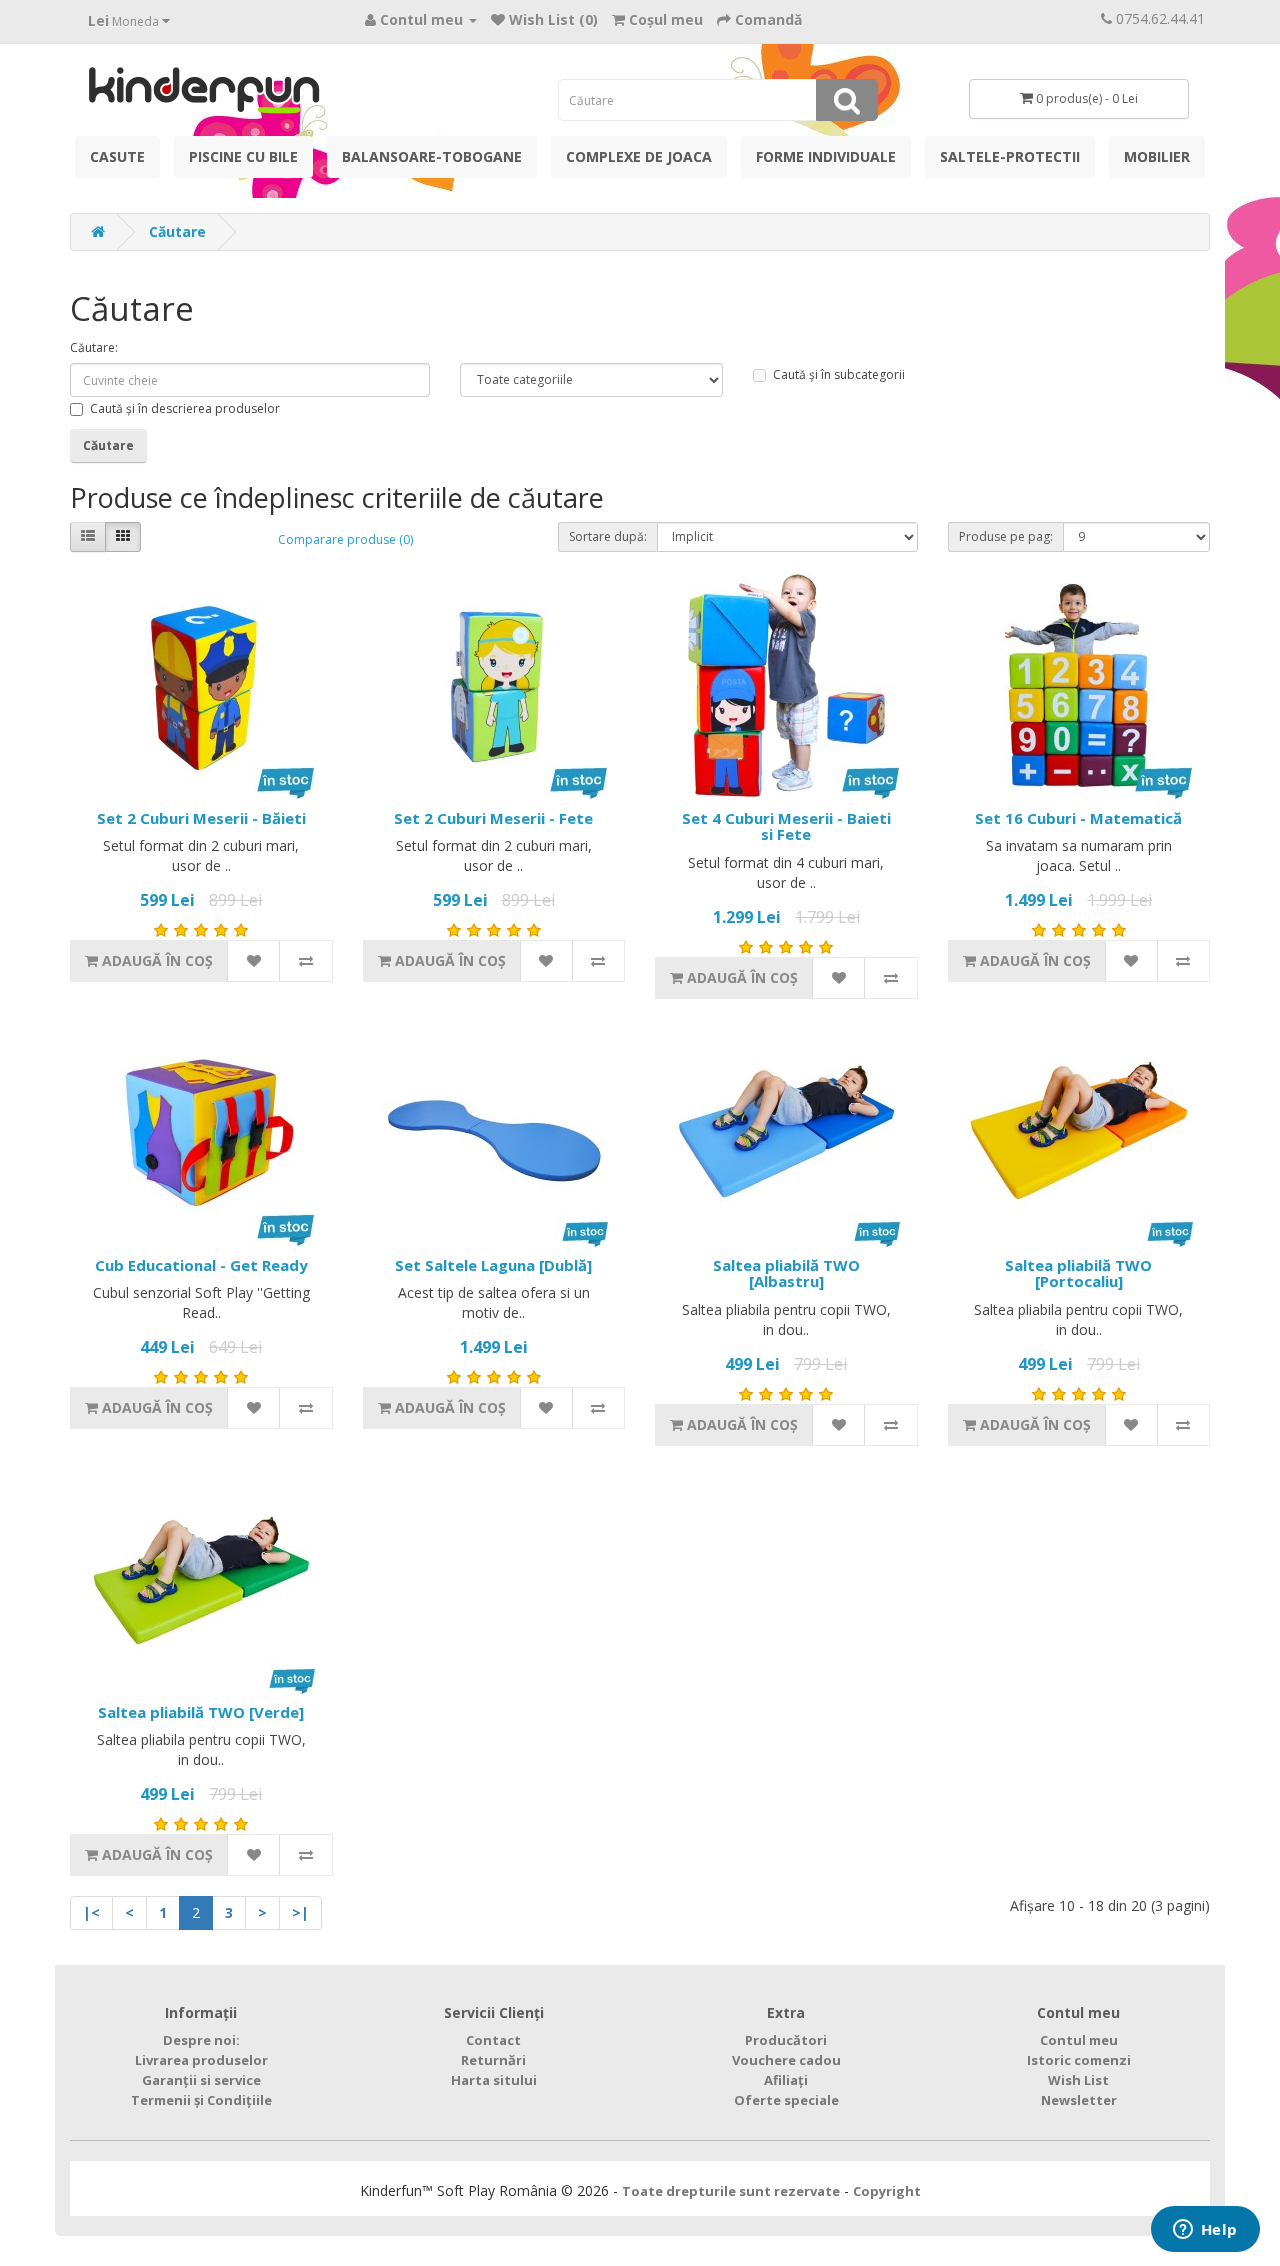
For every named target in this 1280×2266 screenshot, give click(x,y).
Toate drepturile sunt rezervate (731, 2191)
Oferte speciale (786, 2100)
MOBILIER (1157, 156)
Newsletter (1079, 2100)
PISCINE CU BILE (243, 156)
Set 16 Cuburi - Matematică (1078, 818)
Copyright (887, 2191)
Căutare (177, 231)
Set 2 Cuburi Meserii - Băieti (201, 818)
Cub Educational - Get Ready (201, 1265)
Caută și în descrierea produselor (185, 408)
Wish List (1078, 2080)
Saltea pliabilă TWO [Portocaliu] (1078, 1273)
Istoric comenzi (1079, 2060)
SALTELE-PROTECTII (1010, 156)
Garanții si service (201, 2080)
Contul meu (1079, 2040)
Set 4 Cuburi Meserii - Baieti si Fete (786, 826)
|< (91, 1912)
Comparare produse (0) (345, 539)
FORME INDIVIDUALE (826, 156)
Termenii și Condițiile (201, 2100)
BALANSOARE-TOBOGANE (432, 156)
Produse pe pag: (1006, 536)
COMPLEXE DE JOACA (639, 156)
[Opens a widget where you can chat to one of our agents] (1205, 2231)
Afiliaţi (786, 2080)
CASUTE (117, 156)
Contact (493, 2040)
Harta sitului (494, 2080)
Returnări (493, 2060)
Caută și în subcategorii (839, 374)
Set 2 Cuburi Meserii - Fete (493, 818)
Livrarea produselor (201, 2060)
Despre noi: (201, 2040)
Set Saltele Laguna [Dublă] (493, 1265)
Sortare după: (608, 536)
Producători (786, 2040)
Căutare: (94, 347)
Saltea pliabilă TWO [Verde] (201, 1712)
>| (300, 1912)
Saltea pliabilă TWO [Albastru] (786, 1273)
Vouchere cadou (786, 2060)
